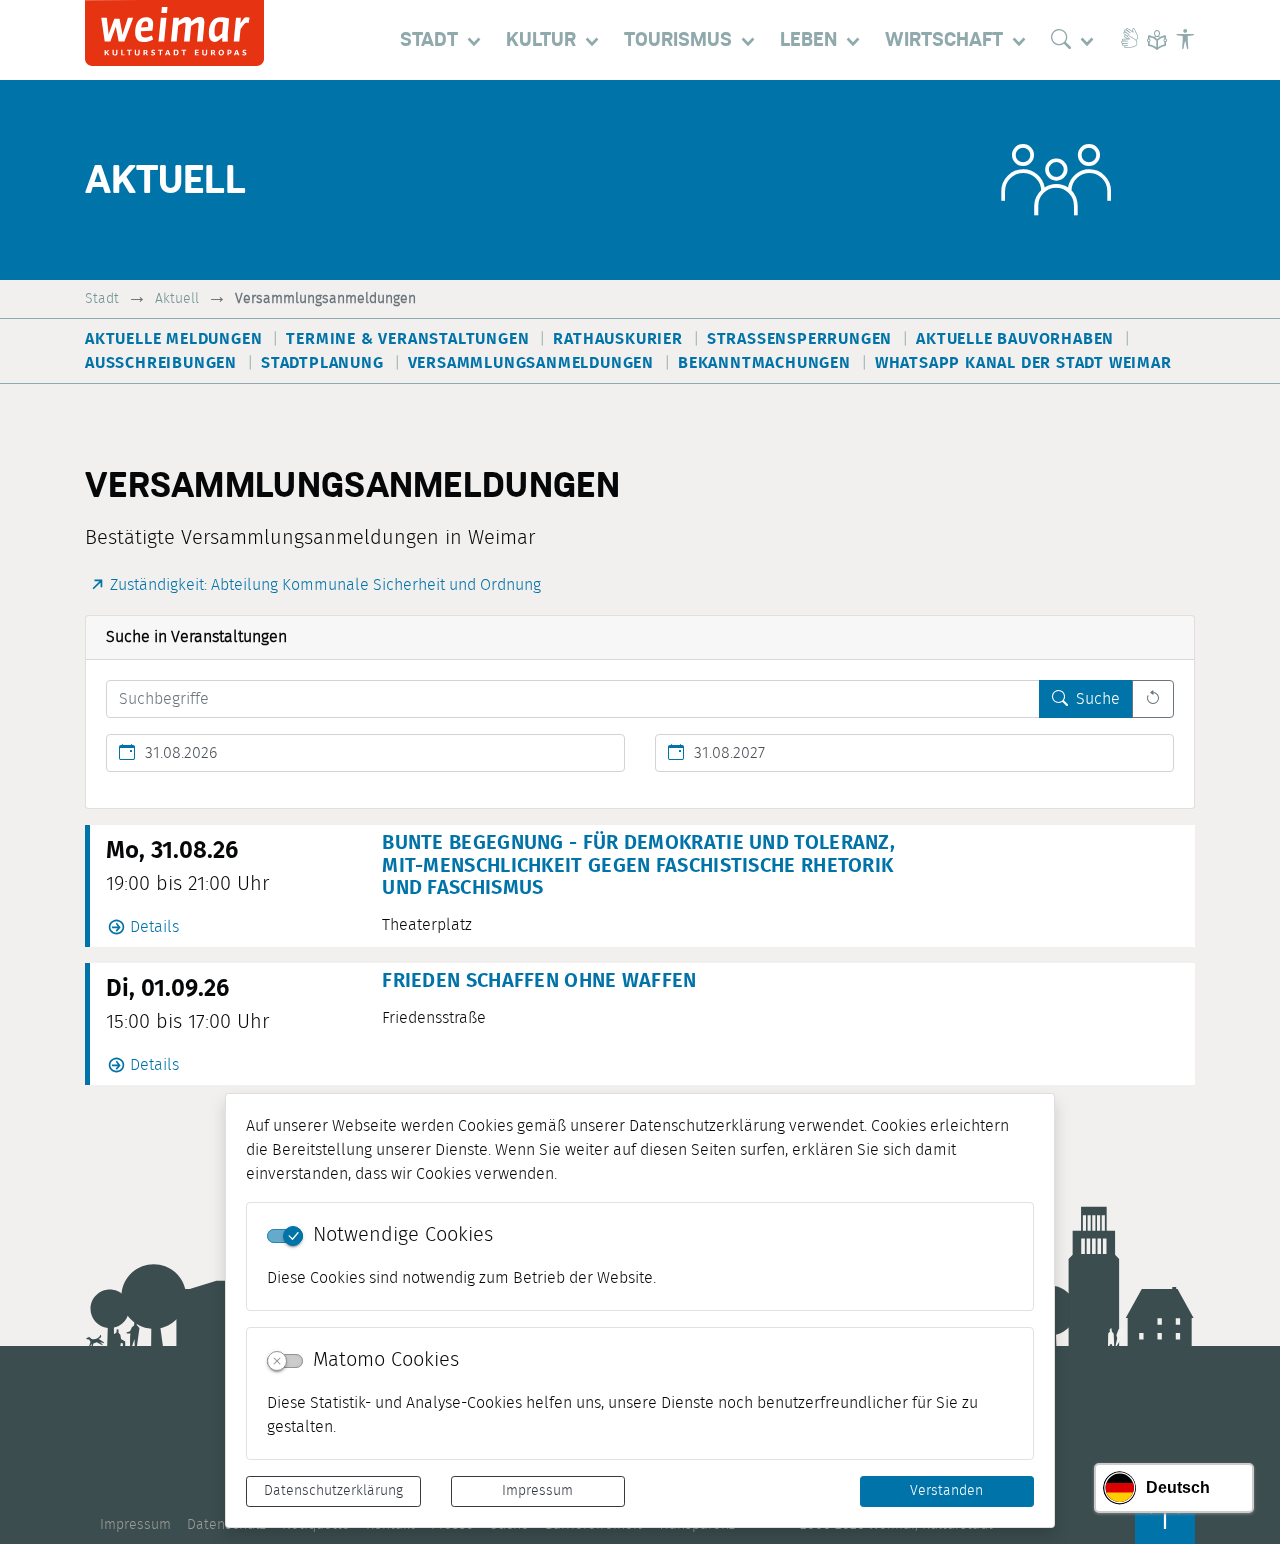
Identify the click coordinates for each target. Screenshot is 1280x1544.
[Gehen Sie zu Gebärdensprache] (1129, 40)
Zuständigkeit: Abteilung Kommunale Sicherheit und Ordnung (325, 585)
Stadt (102, 298)
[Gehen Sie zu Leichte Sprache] (1157, 40)
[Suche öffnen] (1077, 40)
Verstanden (946, 1491)
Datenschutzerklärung (333, 1491)
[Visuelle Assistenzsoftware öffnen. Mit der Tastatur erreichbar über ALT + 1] (1185, 40)
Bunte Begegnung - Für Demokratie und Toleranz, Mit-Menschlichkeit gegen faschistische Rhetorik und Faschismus (638, 865)
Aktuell (177, 298)
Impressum (537, 1491)
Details (154, 927)
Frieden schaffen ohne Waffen (539, 981)
